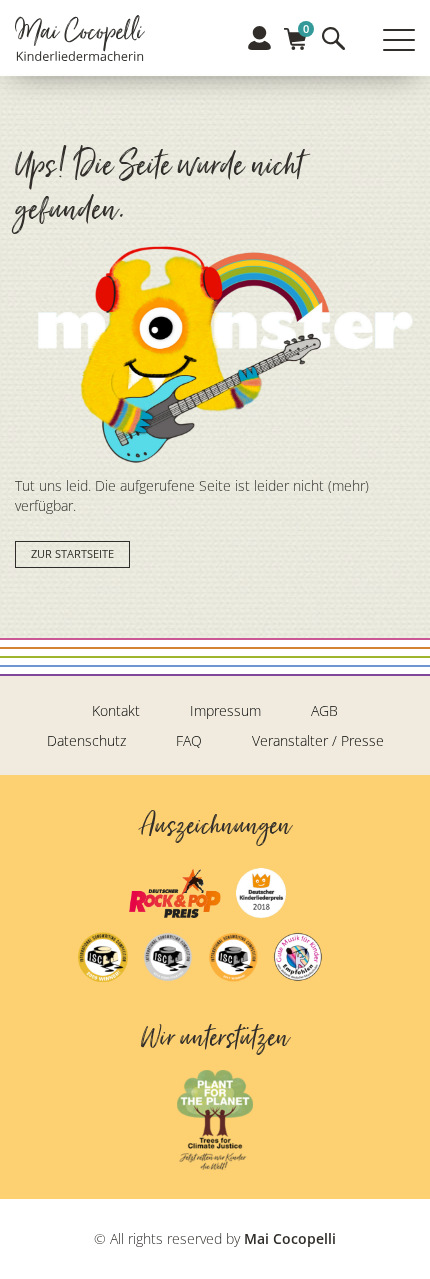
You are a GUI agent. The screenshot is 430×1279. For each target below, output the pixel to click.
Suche (333, 38)
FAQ (189, 740)
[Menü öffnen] (399, 40)
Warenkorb (295, 32)
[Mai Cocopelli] (80, 40)
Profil (259, 38)
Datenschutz (86, 740)
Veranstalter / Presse (318, 740)
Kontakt (116, 710)
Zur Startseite (72, 554)
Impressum (225, 710)
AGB (324, 710)
